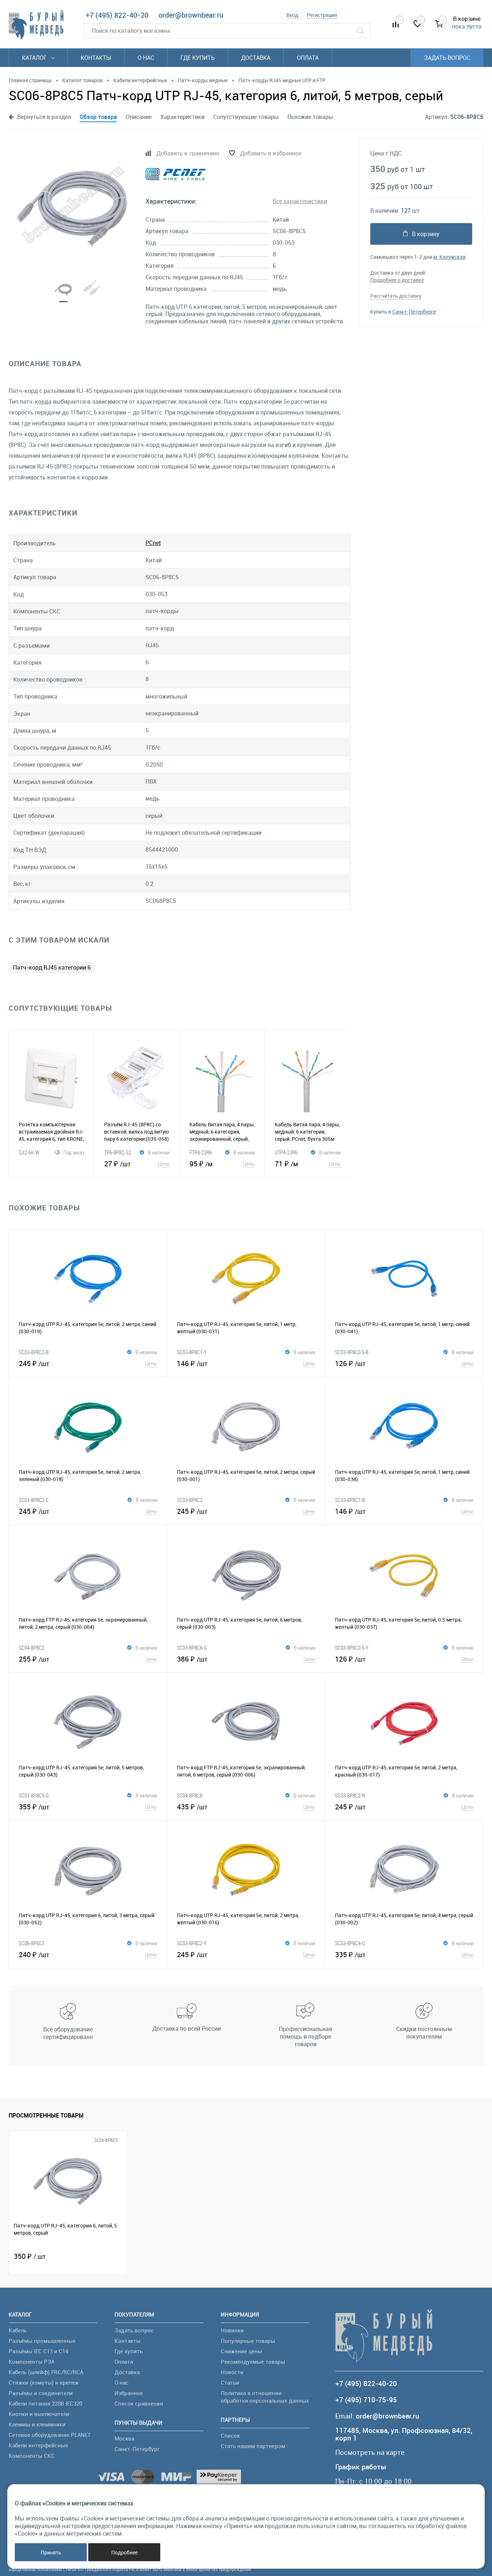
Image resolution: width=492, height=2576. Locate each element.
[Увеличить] (73, 205)
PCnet (153, 543)
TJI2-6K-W (29, 1152)
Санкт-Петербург (137, 2449)
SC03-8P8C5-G (34, 1795)
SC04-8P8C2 (32, 1648)
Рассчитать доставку (396, 296)
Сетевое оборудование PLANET (50, 2435)
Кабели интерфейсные (38, 2445)
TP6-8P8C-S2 (118, 1152)
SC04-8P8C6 (190, 1795)
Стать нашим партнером (253, 2446)
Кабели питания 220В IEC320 (45, 2403)
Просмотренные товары (46, 2115)
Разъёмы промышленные (42, 2341)
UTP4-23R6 (286, 1152)
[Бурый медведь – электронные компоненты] (36, 25)
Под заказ (74, 1152)
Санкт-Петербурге (414, 312)
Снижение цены (241, 2351)
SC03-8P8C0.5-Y (352, 1648)
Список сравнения (139, 2403)
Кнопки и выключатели (39, 2414)
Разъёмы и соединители (41, 2393)
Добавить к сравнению (188, 153)
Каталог (35, 58)
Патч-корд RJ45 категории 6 (52, 967)
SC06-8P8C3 (32, 1943)
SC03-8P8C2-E (33, 1500)
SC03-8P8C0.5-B (352, 1352)
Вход (292, 15)
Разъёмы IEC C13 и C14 (38, 2351)
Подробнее (124, 2552)
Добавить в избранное (271, 153)
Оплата (308, 58)
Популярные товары (248, 2341)
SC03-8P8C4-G (350, 1943)
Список (230, 2435)
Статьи (230, 2382)
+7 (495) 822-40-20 (117, 15)
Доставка (256, 58)
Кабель (18, 2330)
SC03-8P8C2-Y (192, 1943)
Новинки (232, 2330)
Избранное (129, 2393)
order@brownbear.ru (191, 15)
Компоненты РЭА (32, 2362)
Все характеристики (300, 201)
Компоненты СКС (32, 2456)
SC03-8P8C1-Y (192, 1352)
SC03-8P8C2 (190, 1500)
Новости (232, 2372)
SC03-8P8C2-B (34, 1352)
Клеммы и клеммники (37, 2424)
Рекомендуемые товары (253, 2362)
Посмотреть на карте (370, 2453)
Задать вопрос (447, 58)
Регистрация (322, 15)
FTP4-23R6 (201, 1152)
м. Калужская (449, 257)
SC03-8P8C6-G (192, 1648)
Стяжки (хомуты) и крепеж (44, 2382)
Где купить (198, 58)
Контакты (96, 58)
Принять (51, 2552)
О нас (146, 58)
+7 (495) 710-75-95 (366, 2400)
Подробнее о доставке (397, 280)
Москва (124, 2438)
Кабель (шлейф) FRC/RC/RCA (46, 2372)
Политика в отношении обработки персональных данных (265, 2397)
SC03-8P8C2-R (350, 1795)
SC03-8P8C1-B (350, 1500)
